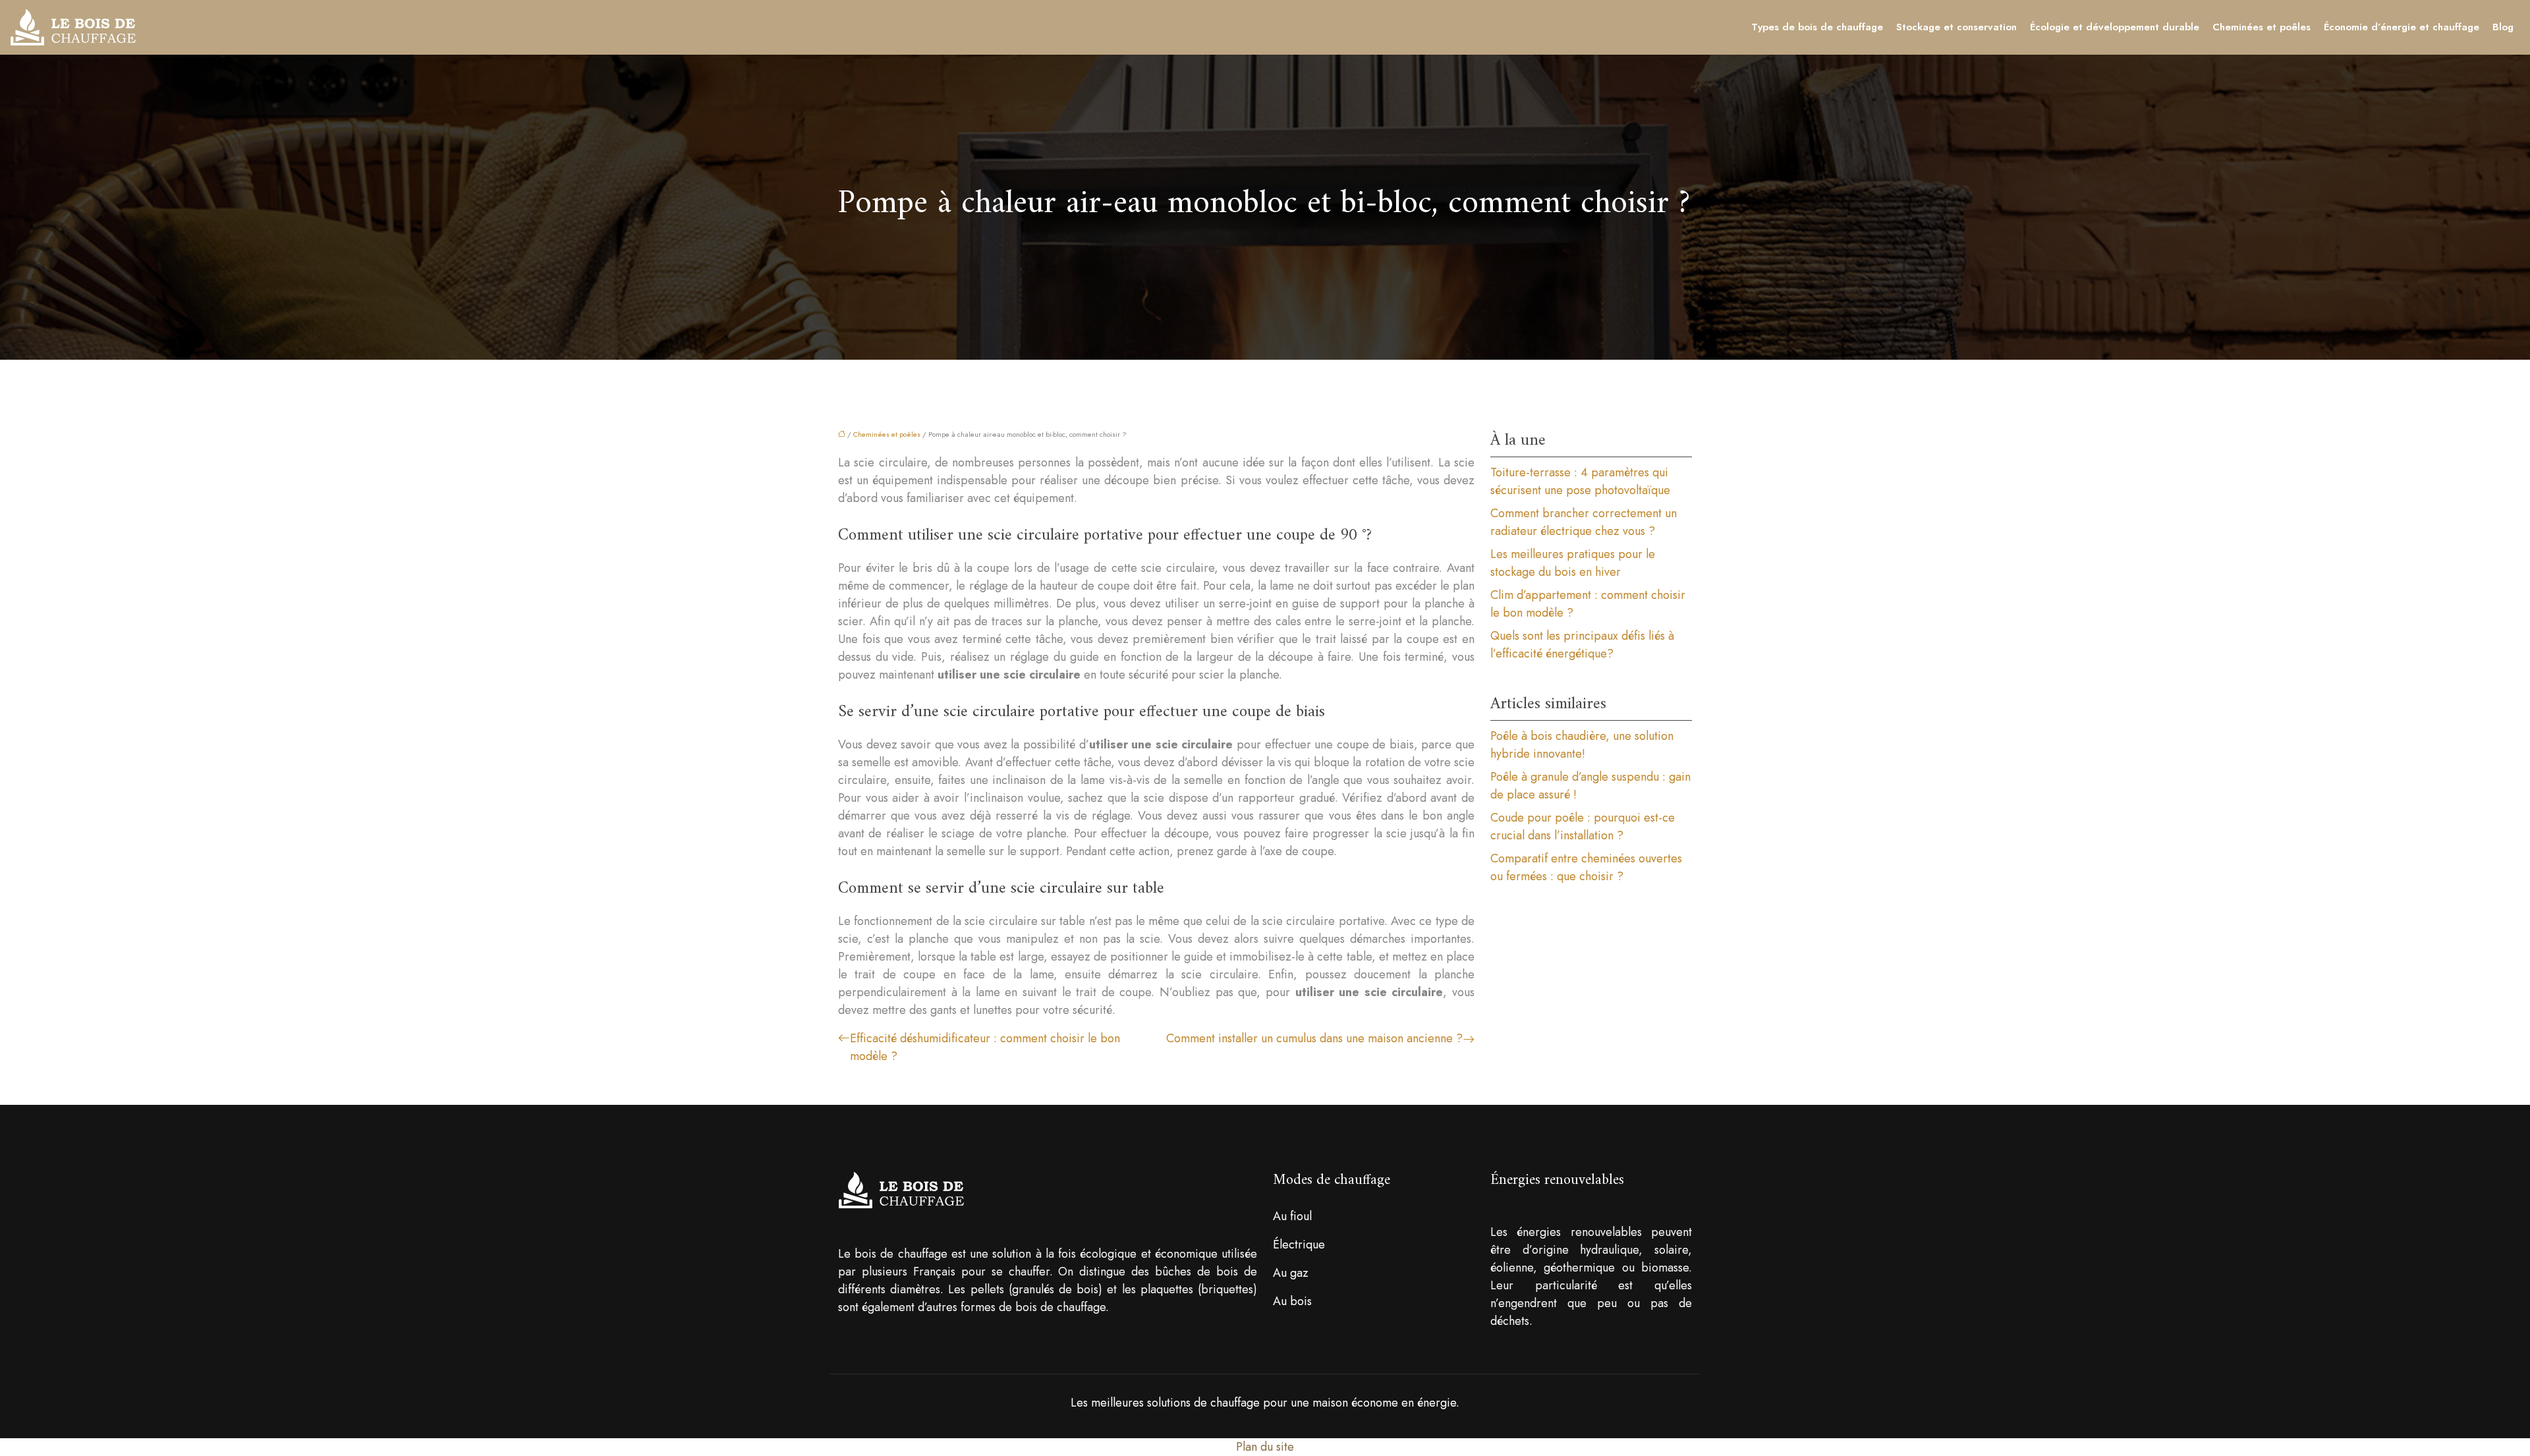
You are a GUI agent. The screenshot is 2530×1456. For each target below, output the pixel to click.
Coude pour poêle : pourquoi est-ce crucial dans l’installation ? (1583, 826)
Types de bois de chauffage (1817, 27)
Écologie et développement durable (2115, 27)
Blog (2503, 27)
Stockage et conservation (1956, 27)
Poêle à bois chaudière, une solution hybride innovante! (1582, 745)
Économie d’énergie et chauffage (2402, 27)
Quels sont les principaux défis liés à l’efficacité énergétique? (1582, 645)
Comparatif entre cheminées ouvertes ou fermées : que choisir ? (1586, 867)
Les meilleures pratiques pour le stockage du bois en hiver (1573, 563)
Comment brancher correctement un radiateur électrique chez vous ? (1584, 522)
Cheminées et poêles (2262, 27)
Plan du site (1265, 1447)
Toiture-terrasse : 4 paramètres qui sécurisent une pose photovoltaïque (1580, 481)
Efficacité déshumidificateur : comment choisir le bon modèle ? (985, 1047)
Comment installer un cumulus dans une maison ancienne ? (1314, 1038)
